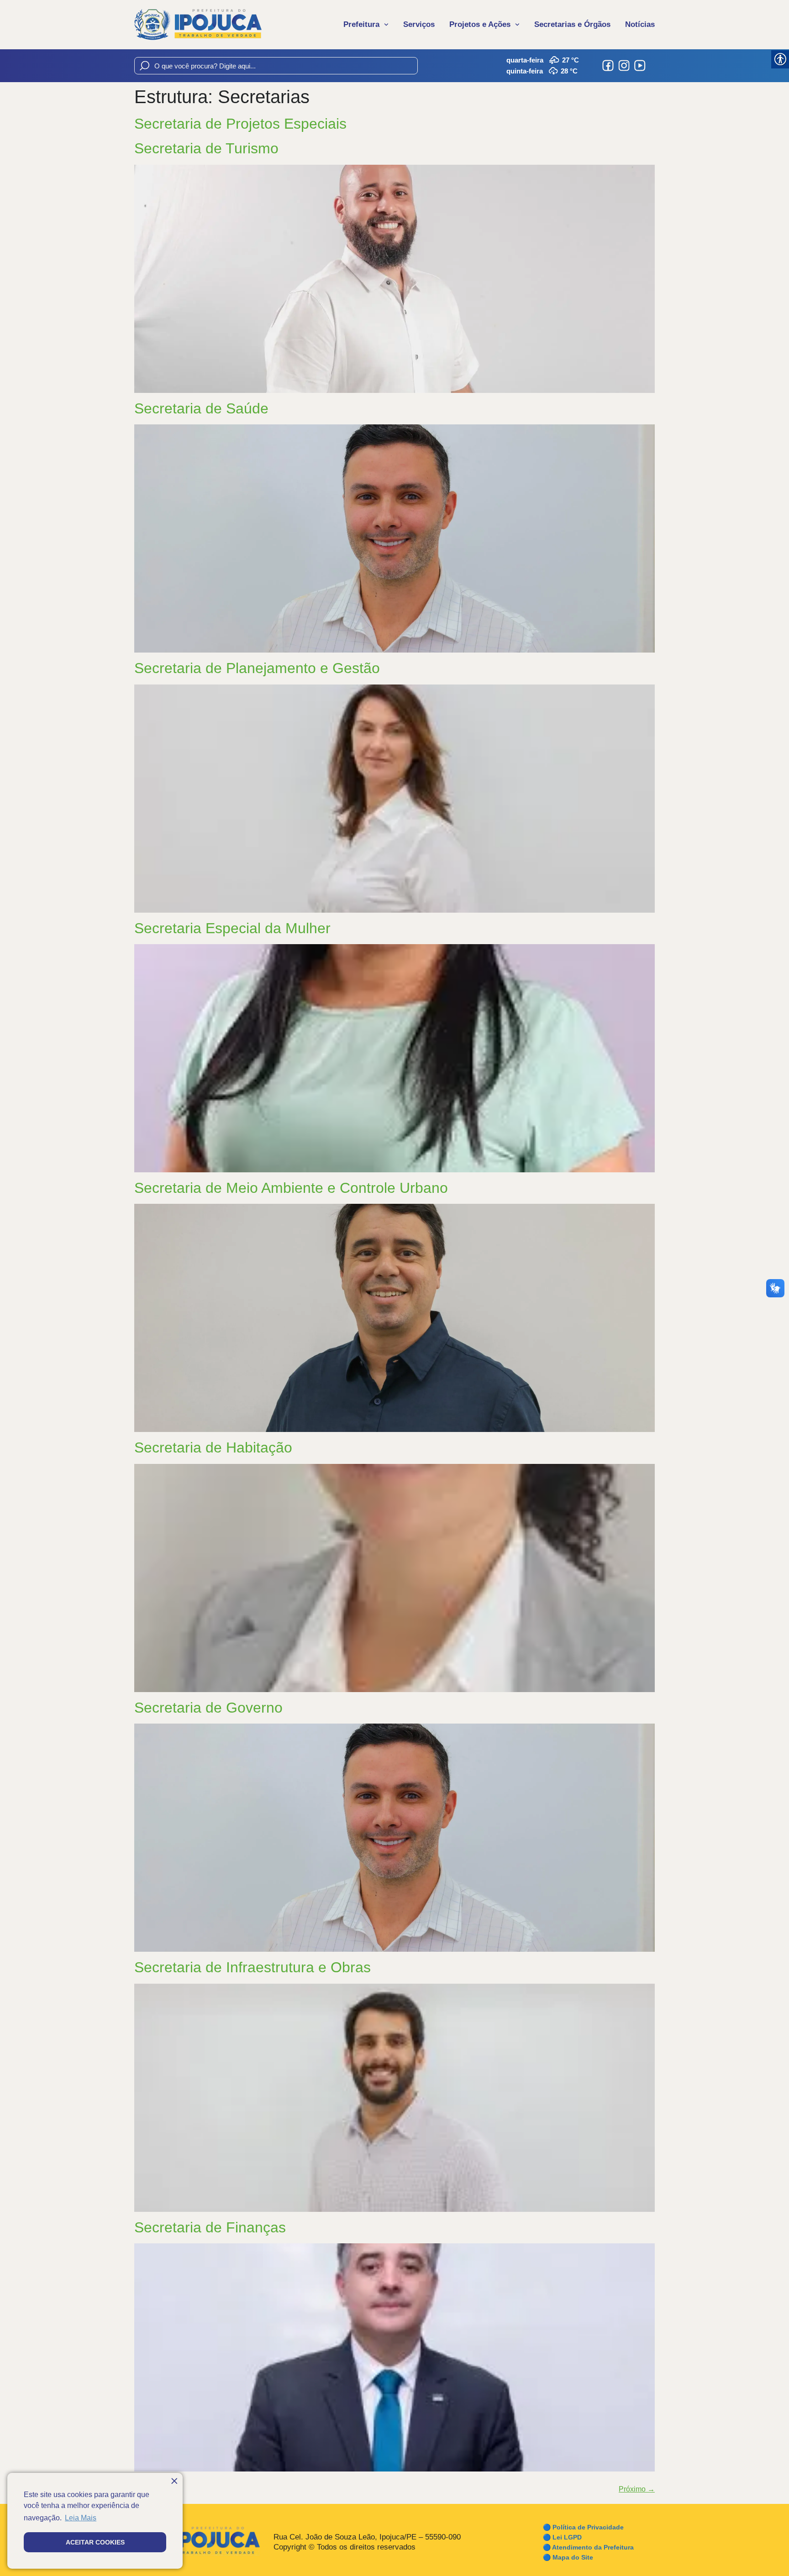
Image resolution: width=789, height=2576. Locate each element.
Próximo (637, 2489)
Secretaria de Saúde (201, 408)
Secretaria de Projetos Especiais (240, 124)
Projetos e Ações (480, 24)
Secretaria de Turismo (206, 148)
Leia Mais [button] (81, 2518)
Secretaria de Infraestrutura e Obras (252, 1967)
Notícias (640, 24)
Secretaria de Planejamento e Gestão (257, 668)
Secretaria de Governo (208, 1708)
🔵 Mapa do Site (568, 2557)
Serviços (419, 24)
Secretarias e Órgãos (572, 24)
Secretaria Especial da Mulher (232, 928)
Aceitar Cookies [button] (95, 2542)
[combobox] (276, 66)
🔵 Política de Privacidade (583, 2527)
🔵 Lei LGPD (562, 2537)
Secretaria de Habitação (213, 1447)
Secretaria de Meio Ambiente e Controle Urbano (291, 1188)
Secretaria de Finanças (210, 2227)
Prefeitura (361, 24)
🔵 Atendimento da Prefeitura (588, 2547)
